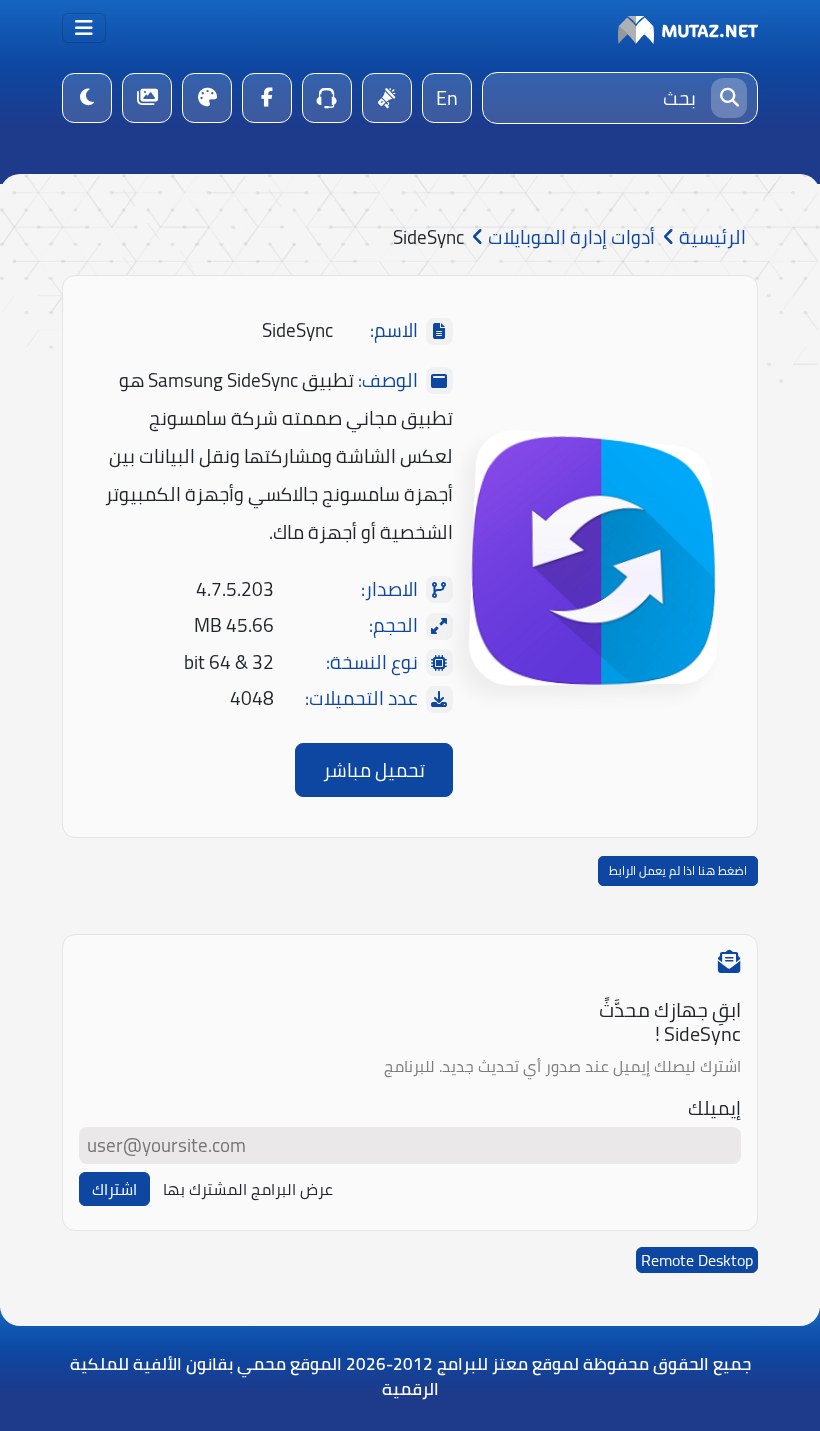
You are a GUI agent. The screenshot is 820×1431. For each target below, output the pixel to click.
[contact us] (327, 98)
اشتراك (114, 1189)
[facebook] (267, 98)
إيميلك (714, 1108)
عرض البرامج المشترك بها (248, 1189)
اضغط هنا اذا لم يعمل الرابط (678, 870)
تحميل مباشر (374, 770)
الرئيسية (710, 237)
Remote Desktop (697, 1260)
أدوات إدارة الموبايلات (569, 237)
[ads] (387, 98)
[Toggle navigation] (84, 28)
